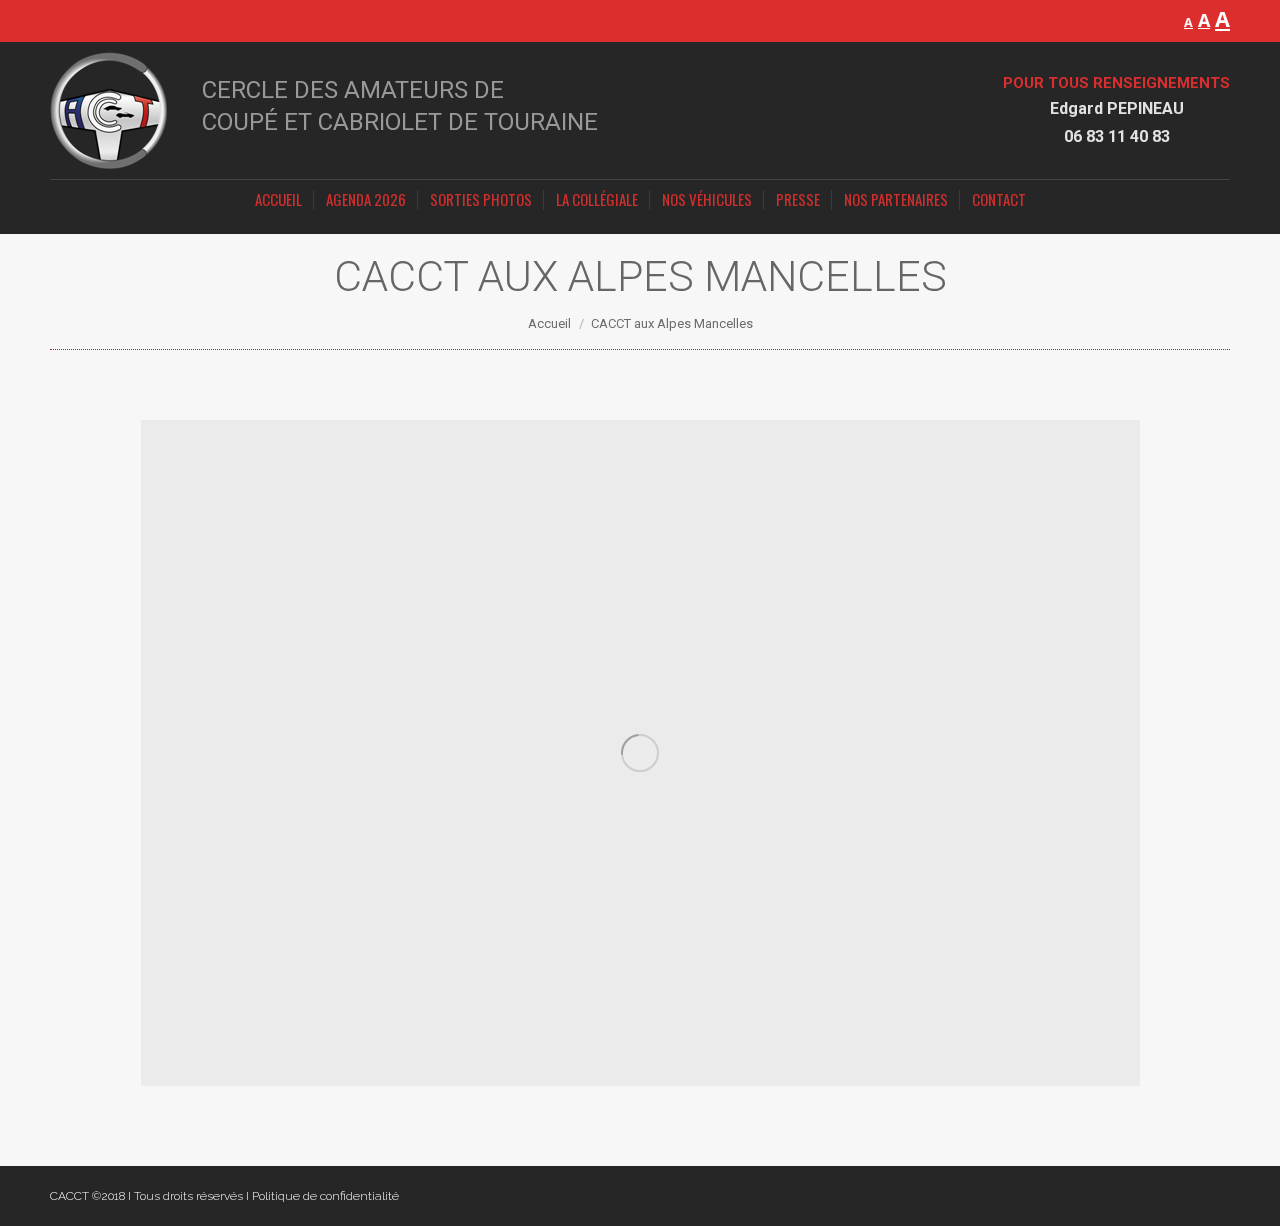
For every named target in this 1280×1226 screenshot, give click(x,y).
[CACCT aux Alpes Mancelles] (640, 753)
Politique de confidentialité (325, 1196)
